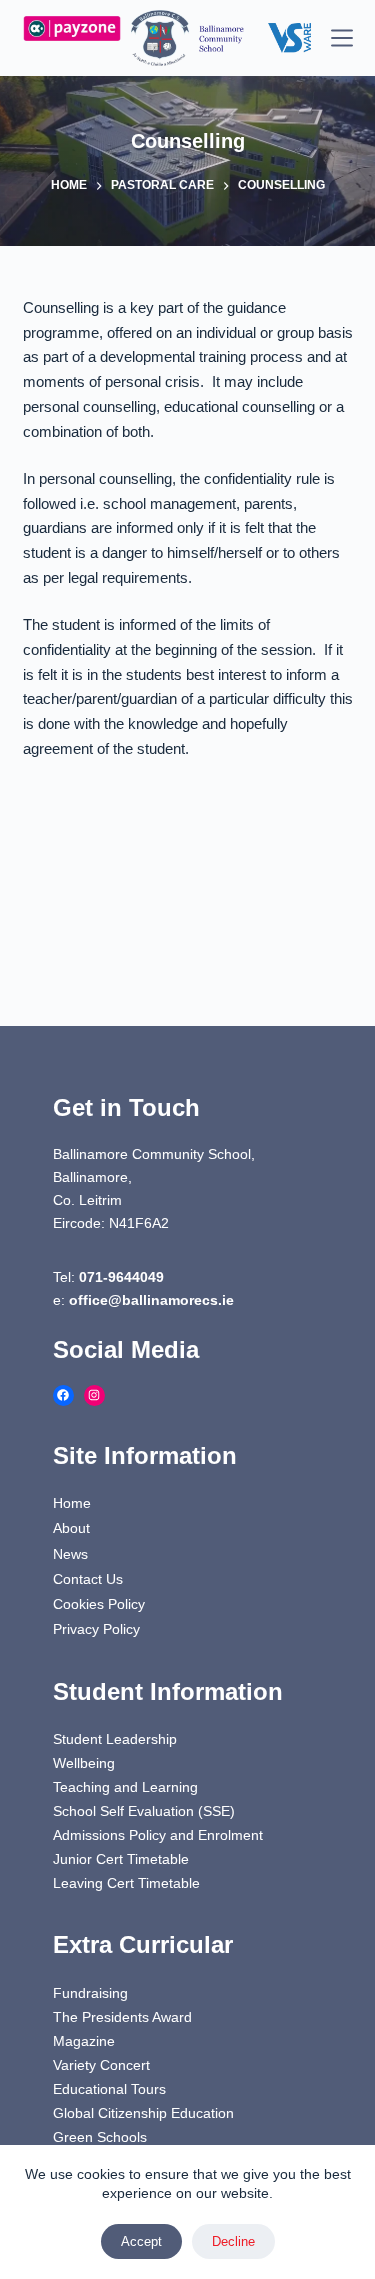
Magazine (84, 2041)
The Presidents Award (122, 2017)
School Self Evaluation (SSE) (144, 1811)
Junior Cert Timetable (121, 1859)
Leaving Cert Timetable (126, 1883)
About (71, 1528)
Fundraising (90, 1993)
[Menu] (342, 38)
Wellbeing (84, 1763)
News (70, 1554)
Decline (233, 2241)
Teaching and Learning (125, 1787)
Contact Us (88, 1579)
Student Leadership (115, 1739)
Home (72, 1503)
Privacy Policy (96, 1629)
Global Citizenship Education (143, 2113)
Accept (141, 2241)
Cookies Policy (99, 1604)
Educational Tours (109, 2089)
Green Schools (100, 2137)
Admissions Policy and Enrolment (158, 1835)
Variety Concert (101, 2065)
